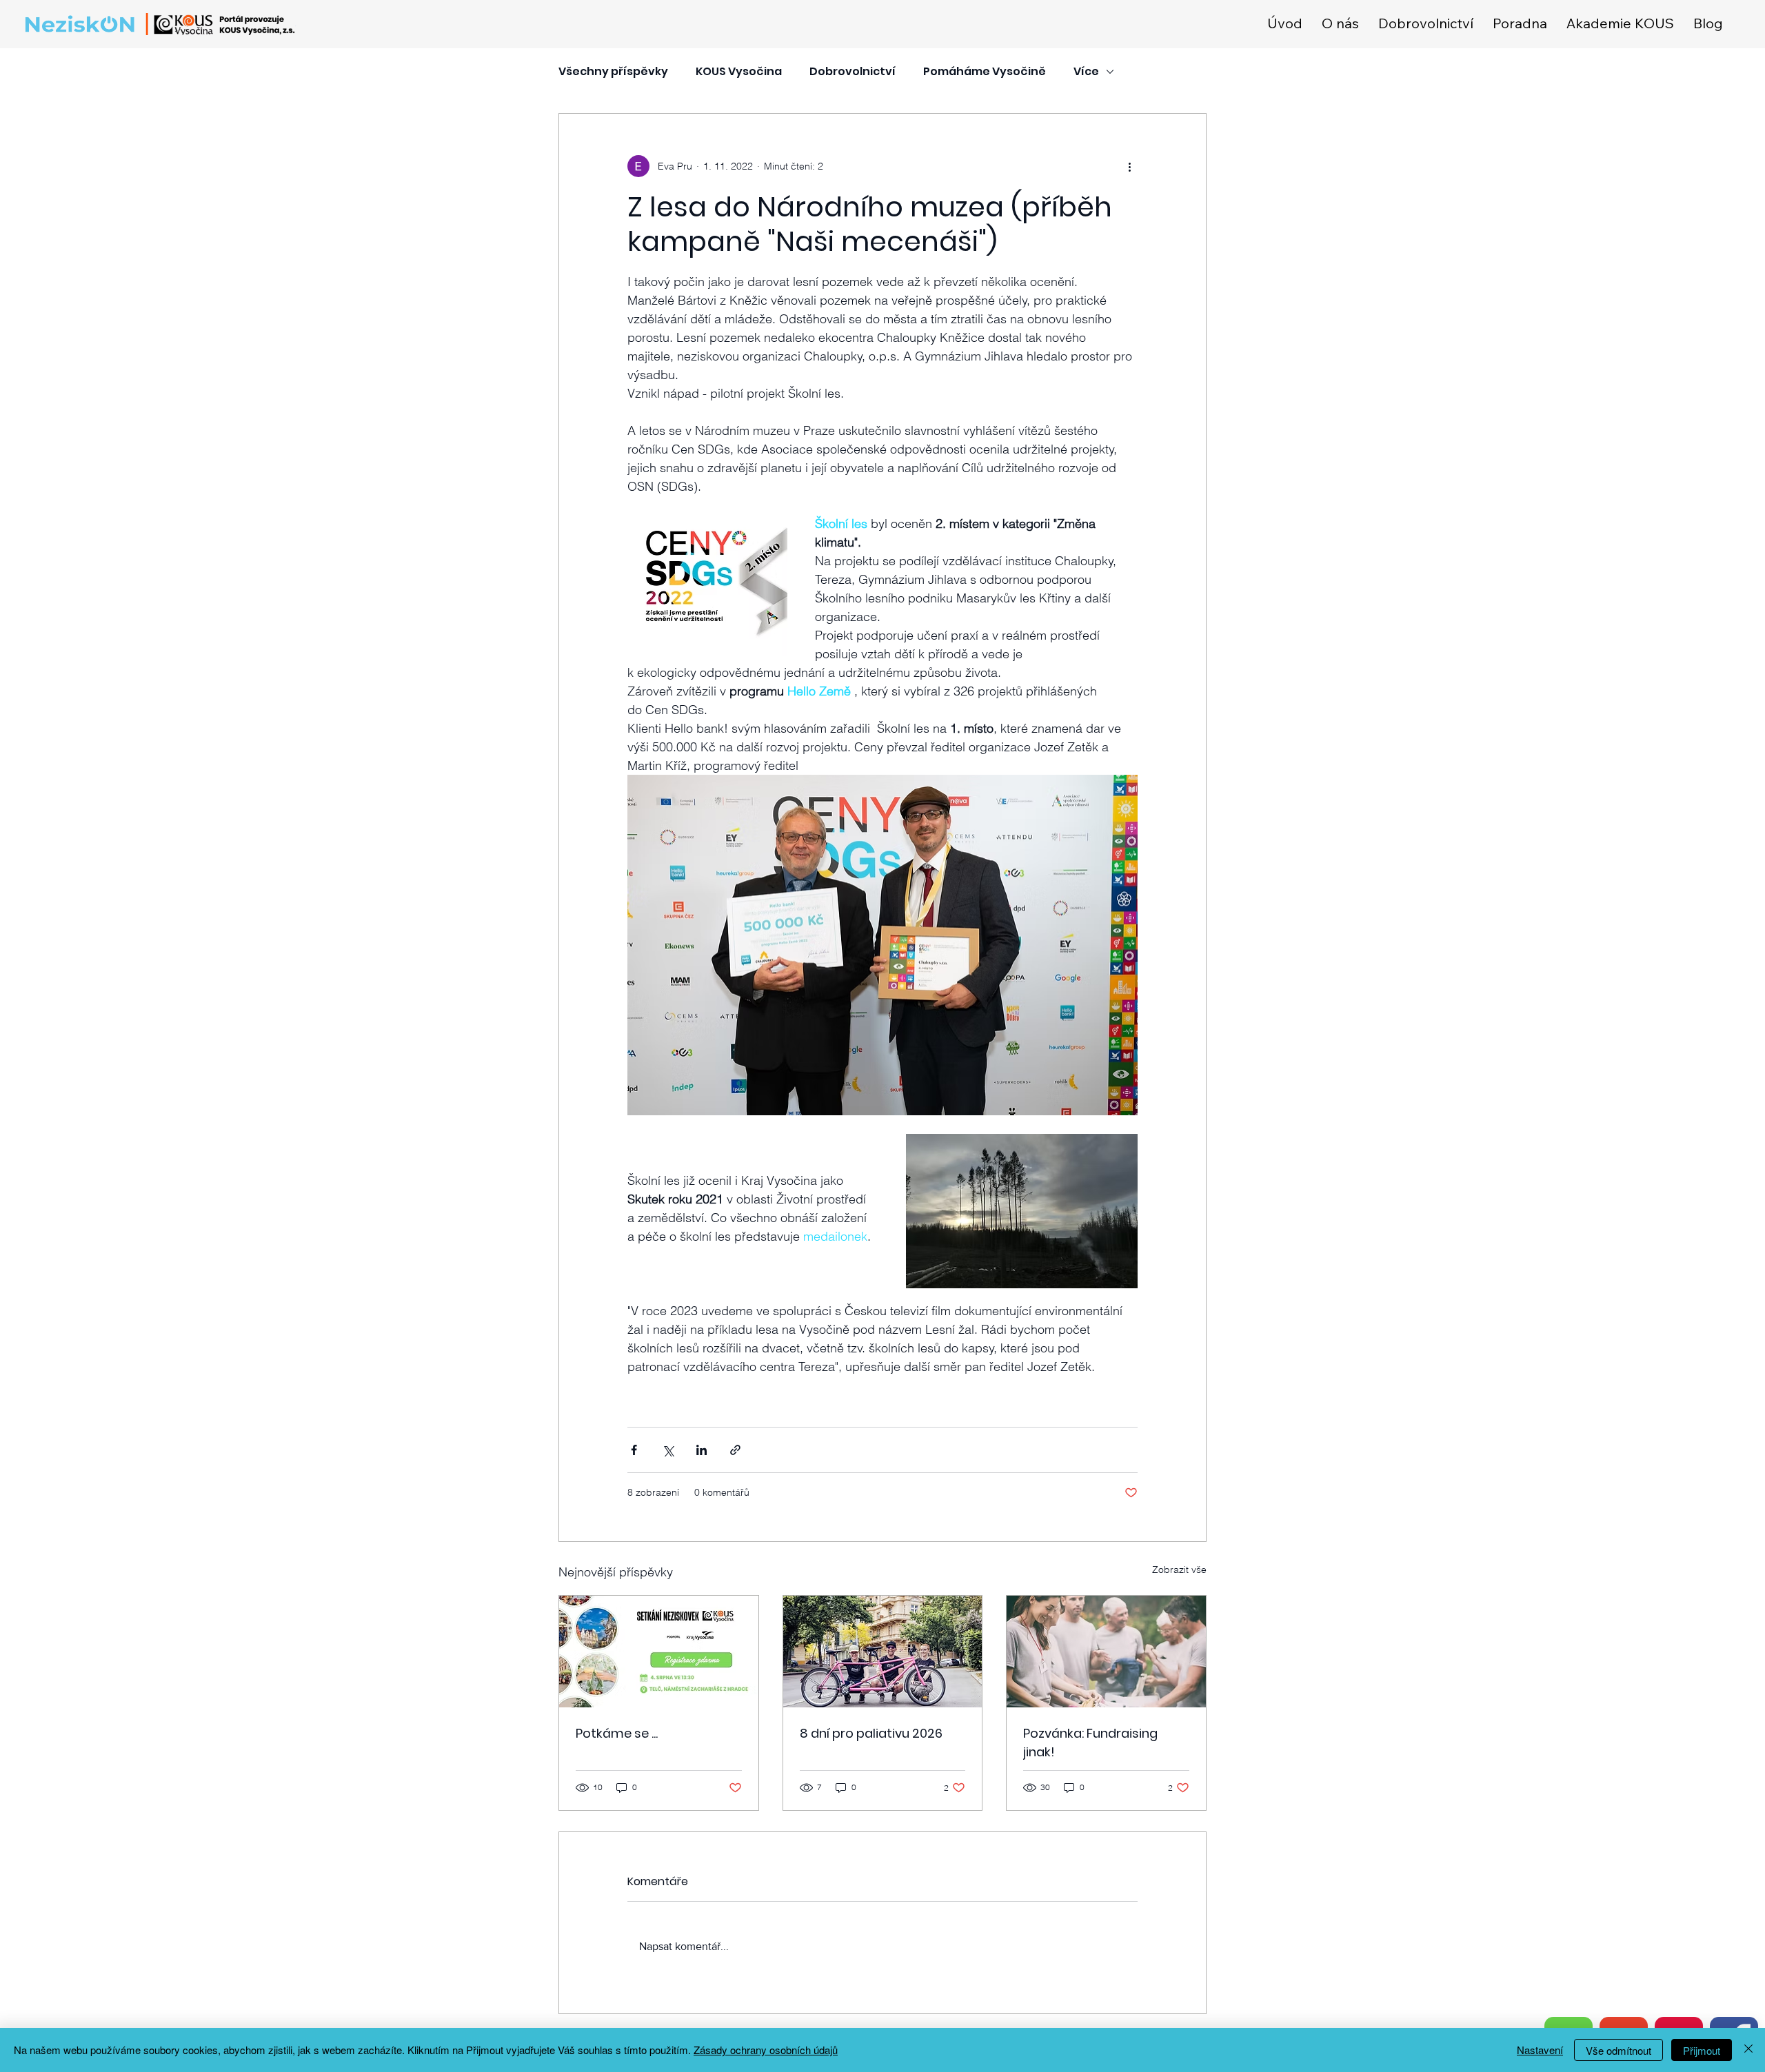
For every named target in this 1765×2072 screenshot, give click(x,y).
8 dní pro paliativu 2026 (871, 1733)
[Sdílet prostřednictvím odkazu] (735, 1450)
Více (1086, 72)
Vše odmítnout (1618, 2050)
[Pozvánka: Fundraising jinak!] (1106, 1652)
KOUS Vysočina (739, 72)
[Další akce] (1129, 166)
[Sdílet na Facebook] (634, 1450)
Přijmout (1702, 2050)
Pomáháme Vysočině (985, 72)
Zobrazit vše (1179, 1570)
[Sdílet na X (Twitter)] (668, 1450)
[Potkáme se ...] (659, 1652)
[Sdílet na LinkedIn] (702, 1450)
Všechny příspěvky (613, 72)
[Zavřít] (1748, 2050)
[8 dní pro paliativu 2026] (883, 1652)
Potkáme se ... (617, 1733)
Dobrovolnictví (853, 72)
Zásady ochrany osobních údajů (766, 2050)
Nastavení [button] (1540, 2050)
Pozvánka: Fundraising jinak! (1090, 1743)
